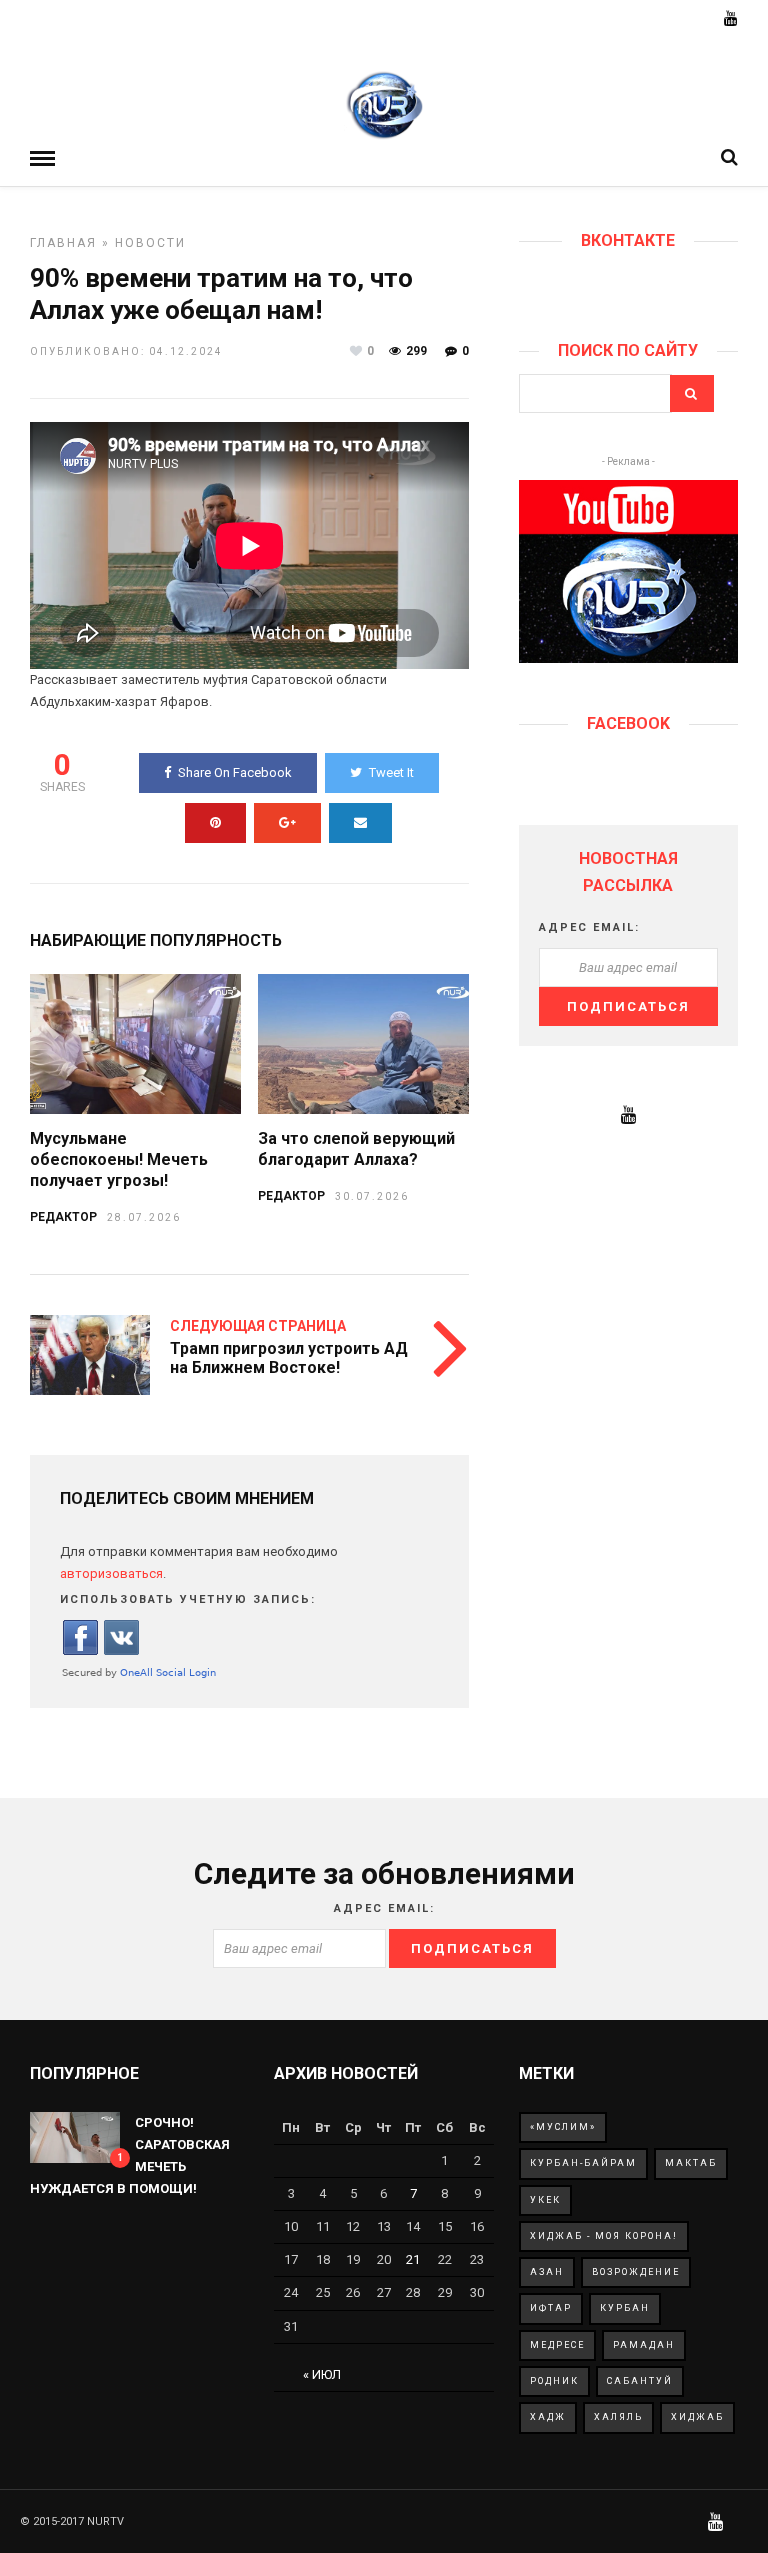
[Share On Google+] (287, 823)
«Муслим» (563, 2127)
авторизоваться (111, 1573)
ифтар (551, 2308)
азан (547, 2272)
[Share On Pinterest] (215, 823)
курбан (625, 2308)
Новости (150, 243)
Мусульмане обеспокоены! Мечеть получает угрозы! (119, 1159)
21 (413, 2259)
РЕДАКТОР (63, 1217)
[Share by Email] (360, 823)
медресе (557, 2345)
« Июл (322, 2374)
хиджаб (697, 2417)
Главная (63, 243)
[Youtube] (731, 20)
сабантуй (640, 2381)
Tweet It (391, 772)
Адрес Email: (589, 927)
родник (554, 2381)
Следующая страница (258, 1326)
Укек (545, 2200)
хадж (548, 2417)
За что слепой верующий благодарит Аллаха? (356, 1149)
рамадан (644, 2345)
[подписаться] (628, 658)
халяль (618, 2417)
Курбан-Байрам (583, 2163)
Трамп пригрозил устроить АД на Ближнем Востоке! (289, 1358)
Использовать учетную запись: (188, 1599)
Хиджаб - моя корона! (604, 2236)
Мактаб (691, 2163)
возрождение (636, 2272)
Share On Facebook (235, 772)
